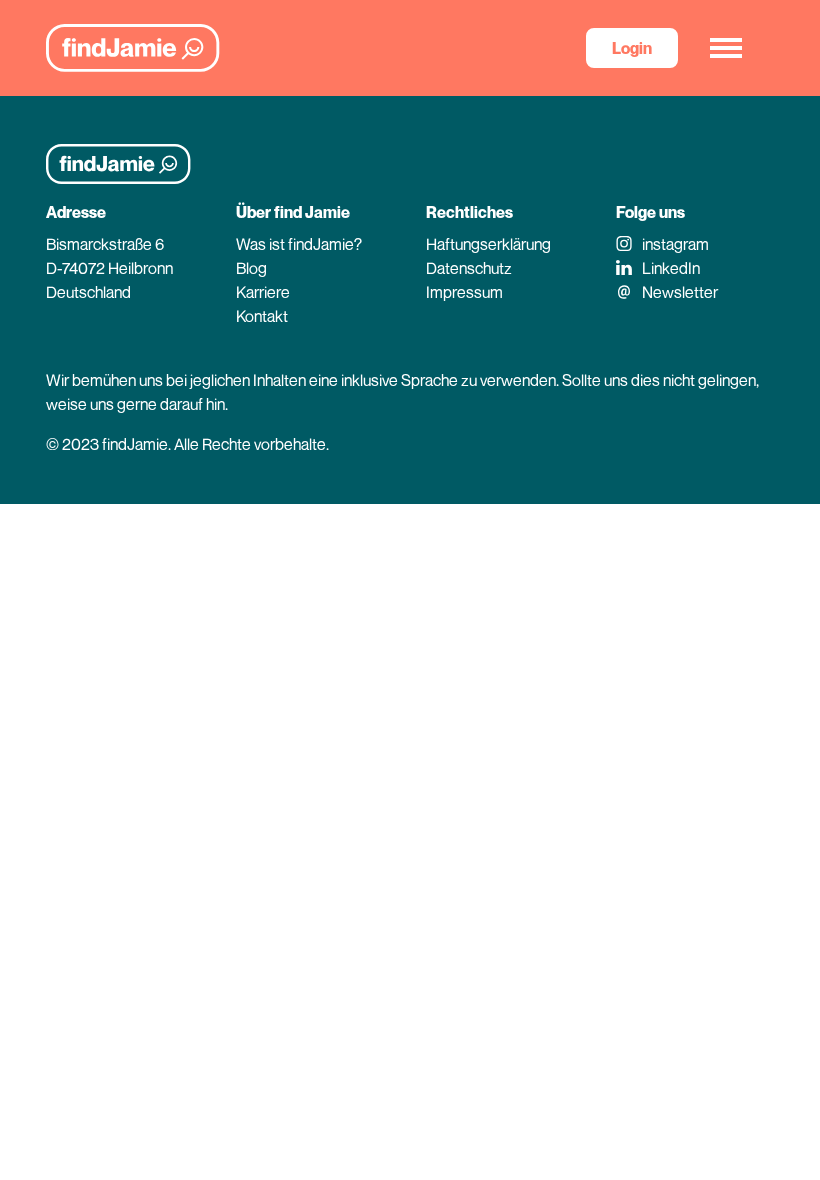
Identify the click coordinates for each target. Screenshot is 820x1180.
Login (632, 48)
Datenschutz (469, 268)
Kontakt (262, 316)
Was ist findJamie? (299, 244)
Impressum (464, 292)
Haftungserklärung (488, 244)
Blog (251, 268)
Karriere (263, 292)
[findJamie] (133, 48)
